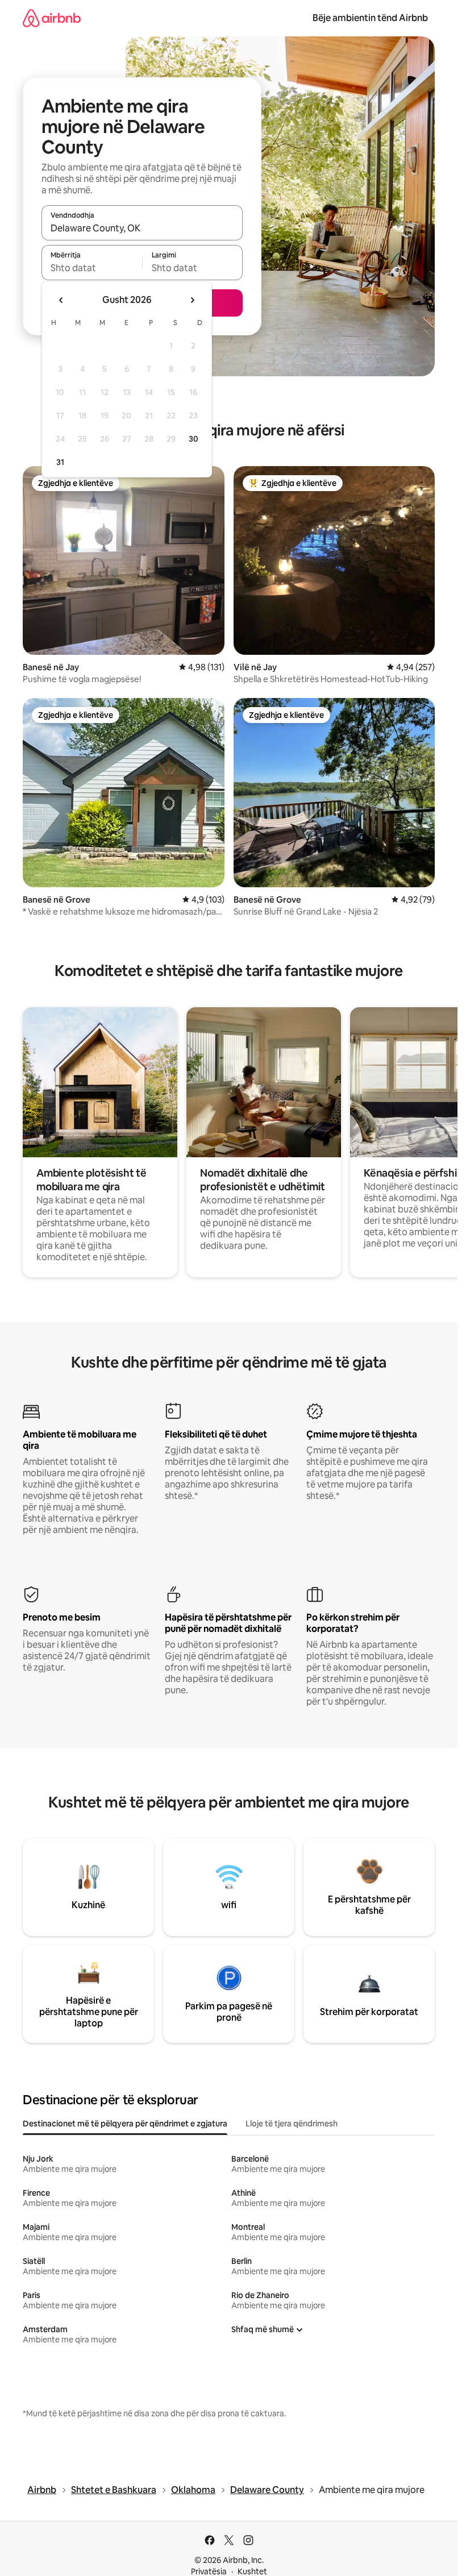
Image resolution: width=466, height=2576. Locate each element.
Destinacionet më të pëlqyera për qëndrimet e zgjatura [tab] (125, 2124)
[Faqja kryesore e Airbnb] (52, 18)
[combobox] (142, 228)
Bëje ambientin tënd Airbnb (370, 18)
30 (194, 439)
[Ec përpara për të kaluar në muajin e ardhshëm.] (192, 300)
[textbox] (92, 268)
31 (60, 462)
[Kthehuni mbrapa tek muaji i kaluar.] (61, 300)
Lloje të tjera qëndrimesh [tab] (292, 2124)
